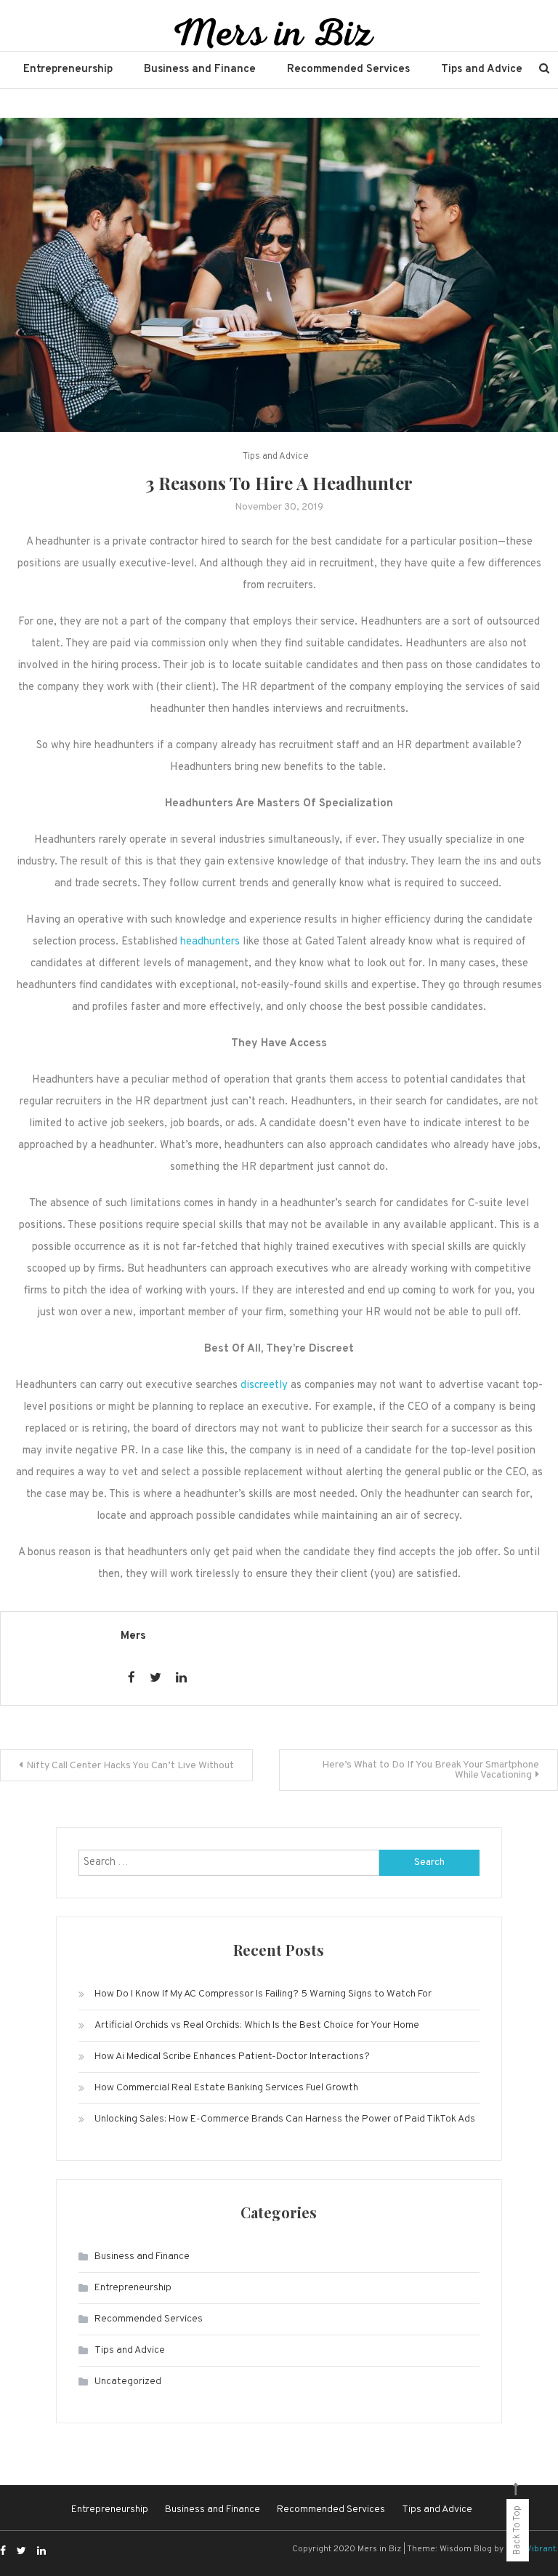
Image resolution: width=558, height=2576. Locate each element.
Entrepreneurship (68, 69)
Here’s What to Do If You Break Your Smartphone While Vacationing (430, 1770)
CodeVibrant (531, 2549)
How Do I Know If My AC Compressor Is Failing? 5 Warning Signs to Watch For (263, 1994)
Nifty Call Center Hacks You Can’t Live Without (130, 1766)
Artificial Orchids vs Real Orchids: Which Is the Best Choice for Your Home (257, 2025)
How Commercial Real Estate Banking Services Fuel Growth (226, 2088)
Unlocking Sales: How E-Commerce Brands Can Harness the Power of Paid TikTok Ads (285, 2119)
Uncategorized (128, 2382)
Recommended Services (348, 69)
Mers (133, 1636)
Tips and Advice (482, 69)
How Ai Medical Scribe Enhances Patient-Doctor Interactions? (232, 2057)
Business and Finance (200, 69)
